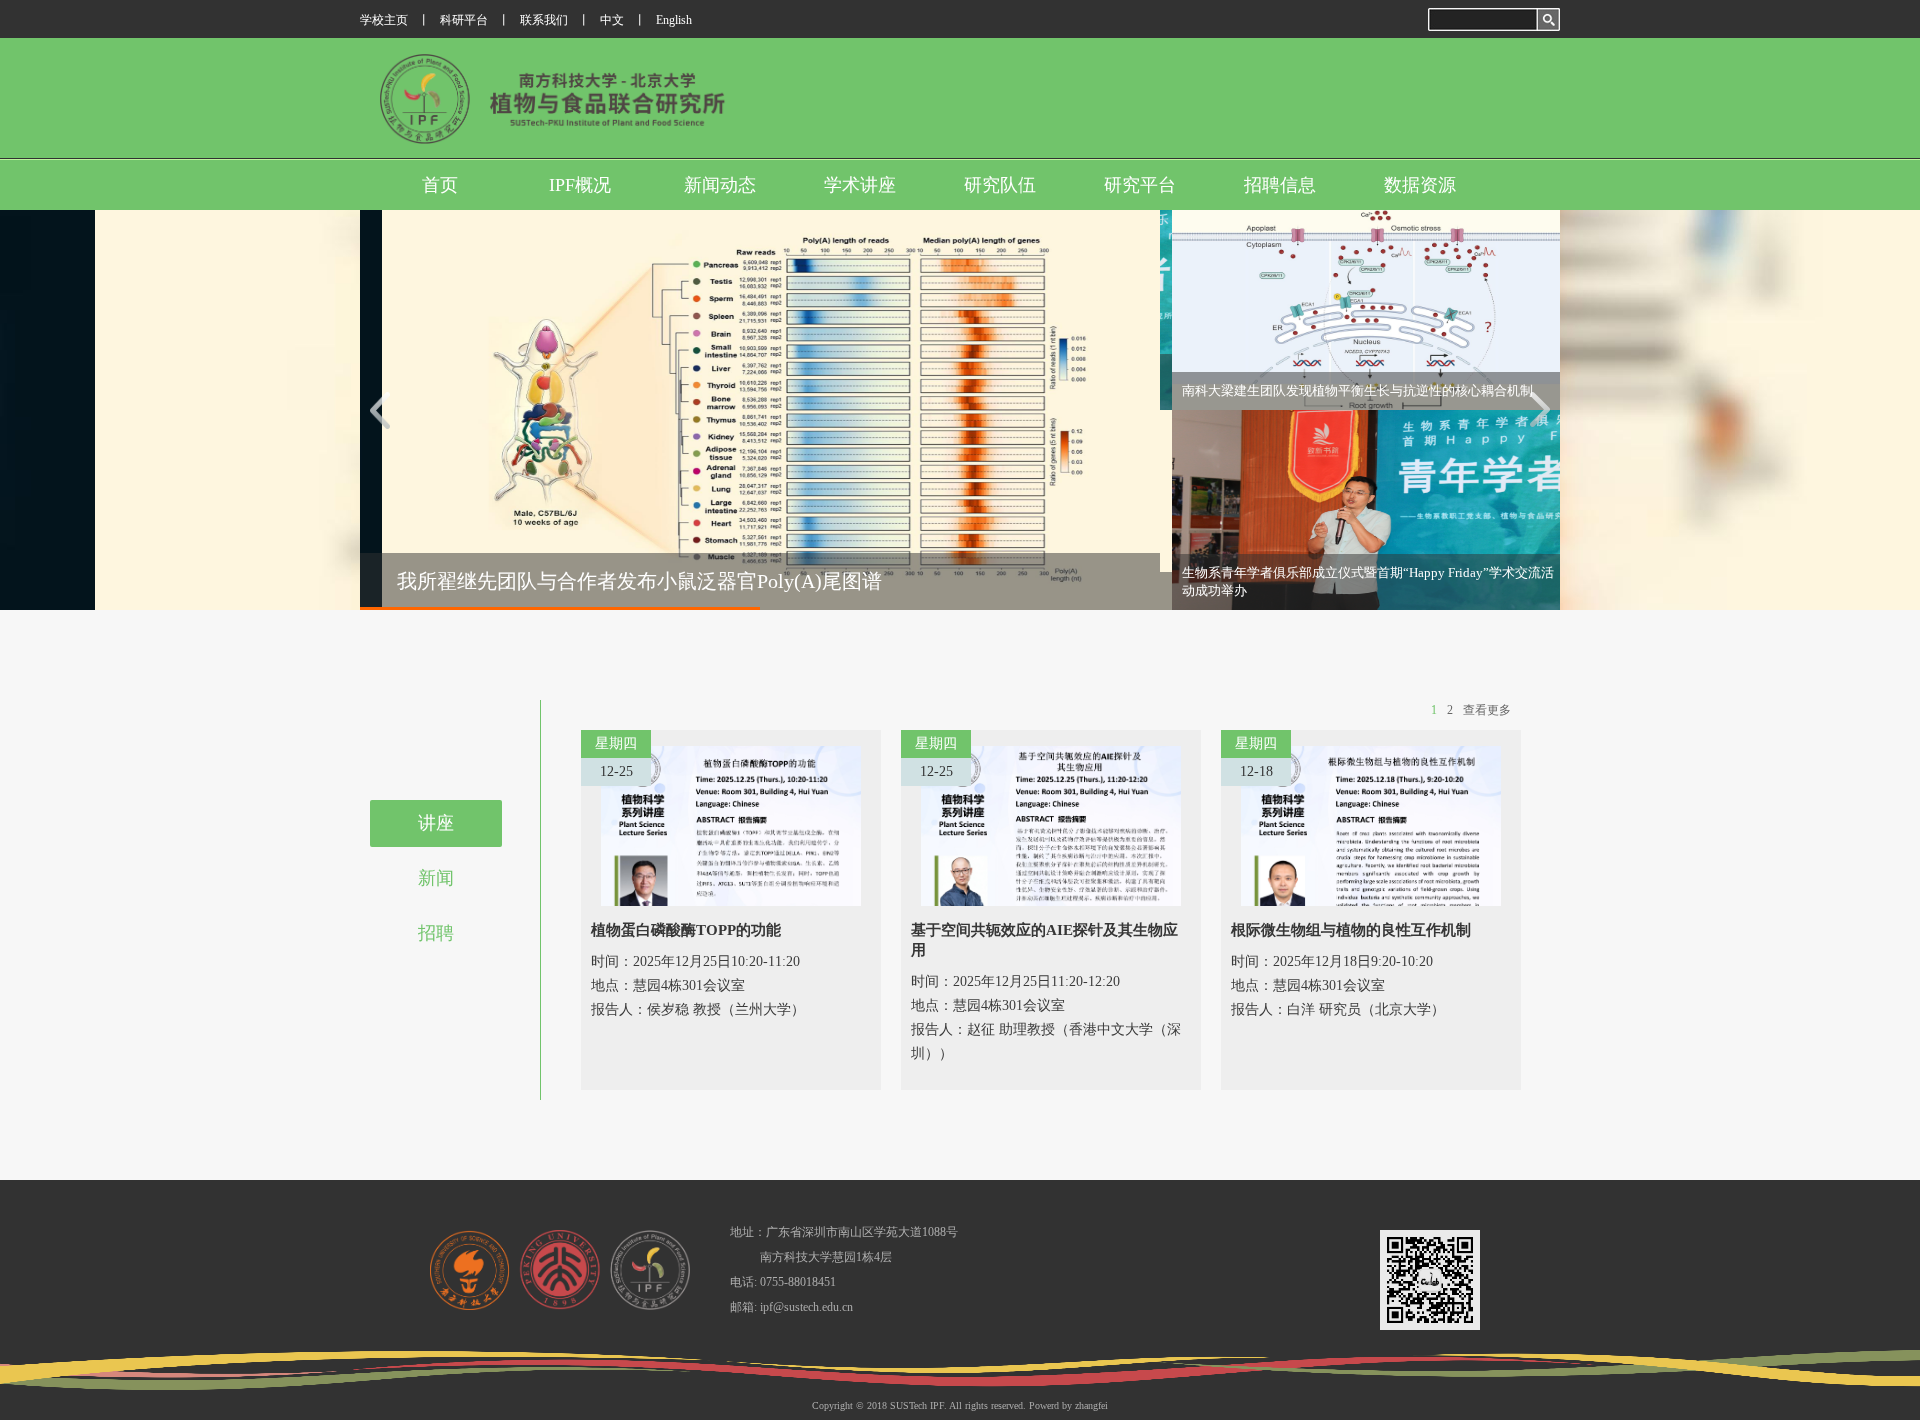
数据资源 (1420, 185)
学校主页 (384, 20)
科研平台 (464, 20)
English (674, 20)
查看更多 (1487, 710)
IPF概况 (580, 185)
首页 (440, 185)
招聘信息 (1280, 185)
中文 (612, 20)
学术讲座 (860, 185)
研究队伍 (1000, 185)
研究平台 (1140, 185)
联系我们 (544, 20)
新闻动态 (720, 185)
